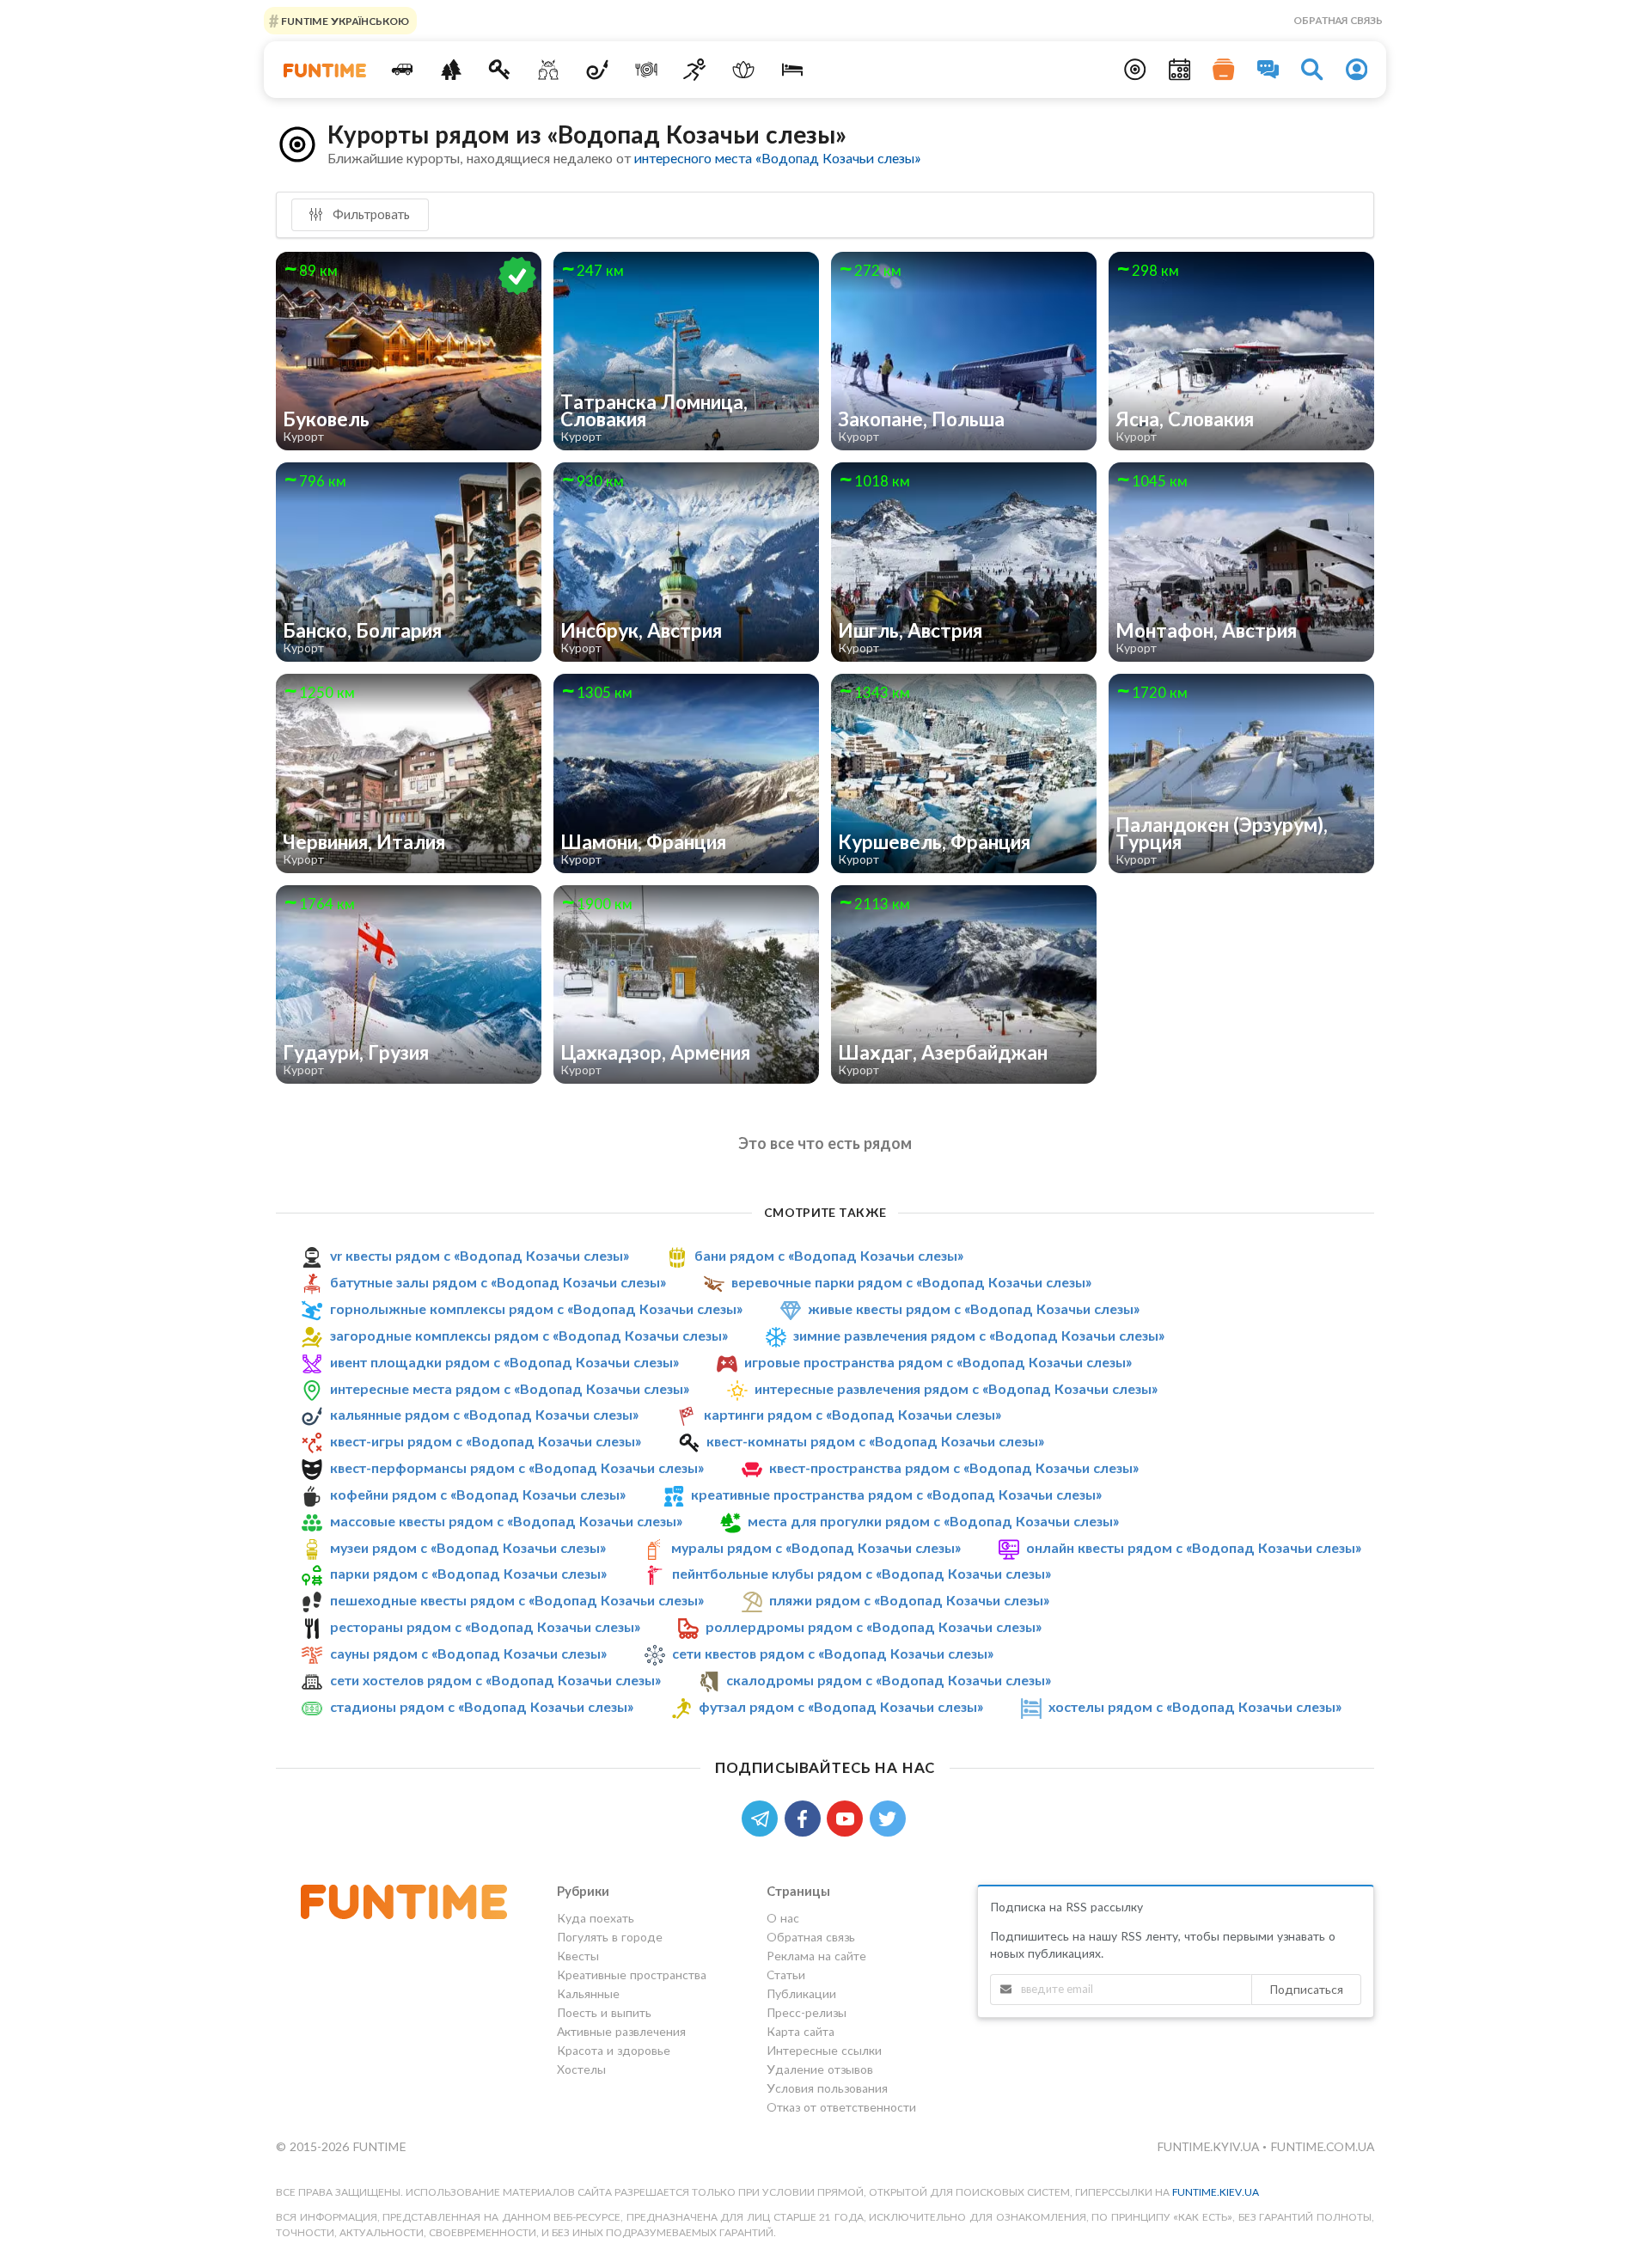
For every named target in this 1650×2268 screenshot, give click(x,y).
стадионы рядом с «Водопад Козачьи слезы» (482, 1706)
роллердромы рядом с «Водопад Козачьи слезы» (874, 1626)
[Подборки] (1224, 70)
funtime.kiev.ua (1216, 2192)
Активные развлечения (621, 2031)
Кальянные (588, 1993)
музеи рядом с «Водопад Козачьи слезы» (468, 1547)
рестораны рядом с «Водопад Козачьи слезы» (485, 1626)
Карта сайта (801, 2031)
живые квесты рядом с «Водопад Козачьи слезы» (974, 1308)
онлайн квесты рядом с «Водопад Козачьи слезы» (1194, 1547)
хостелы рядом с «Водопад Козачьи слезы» (1195, 1706)
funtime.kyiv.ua (1210, 2146)
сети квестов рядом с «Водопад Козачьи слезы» (833, 1653)
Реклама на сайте (816, 1956)
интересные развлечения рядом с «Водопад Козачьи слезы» (956, 1388)
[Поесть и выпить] (646, 70)
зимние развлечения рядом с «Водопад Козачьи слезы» (979, 1335)
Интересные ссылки (824, 2050)
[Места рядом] (1135, 70)
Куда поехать (596, 1918)
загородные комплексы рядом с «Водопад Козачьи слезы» (529, 1335)
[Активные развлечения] (695, 70)
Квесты (578, 1956)
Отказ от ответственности (841, 2107)
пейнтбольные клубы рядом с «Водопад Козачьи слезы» (862, 1573)
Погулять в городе (610, 1937)
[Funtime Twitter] (889, 1817)
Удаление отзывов (820, 2069)
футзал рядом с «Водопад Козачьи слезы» (841, 1706)
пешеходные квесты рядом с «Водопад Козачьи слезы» (517, 1600)
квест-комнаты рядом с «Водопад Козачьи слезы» (875, 1441)
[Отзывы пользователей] (1268, 70)
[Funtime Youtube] (848, 1817)
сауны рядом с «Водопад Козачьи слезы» (468, 1653)
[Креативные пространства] (549, 70)
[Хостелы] (793, 70)
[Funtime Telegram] (763, 1817)
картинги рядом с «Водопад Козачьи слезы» (852, 1414)
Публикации (801, 1993)
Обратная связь (1338, 20)
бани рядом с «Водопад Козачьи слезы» (829, 1255)
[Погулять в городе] (451, 70)
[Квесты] (500, 70)
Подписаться (1306, 1989)
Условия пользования (827, 2088)
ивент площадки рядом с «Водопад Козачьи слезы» (504, 1362)
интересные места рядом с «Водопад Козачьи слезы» (510, 1388)
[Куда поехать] (403, 70)
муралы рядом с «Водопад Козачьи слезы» (816, 1547)
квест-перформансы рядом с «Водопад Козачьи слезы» (517, 1467)
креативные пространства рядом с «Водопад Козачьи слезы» (896, 1494)
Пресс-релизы (807, 2012)
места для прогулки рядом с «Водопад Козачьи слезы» (933, 1521)
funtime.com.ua (1322, 2146)
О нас (783, 1918)
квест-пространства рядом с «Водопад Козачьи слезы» (954, 1467)
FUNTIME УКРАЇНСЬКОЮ (344, 20)
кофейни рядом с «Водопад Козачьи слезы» (478, 1494)
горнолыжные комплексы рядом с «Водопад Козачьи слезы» (536, 1308)
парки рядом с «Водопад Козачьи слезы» (468, 1573)
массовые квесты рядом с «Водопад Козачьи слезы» (506, 1521)
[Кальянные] (598, 70)
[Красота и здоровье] (744, 70)
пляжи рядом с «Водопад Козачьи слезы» (909, 1600)
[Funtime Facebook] (806, 1817)
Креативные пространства (632, 1975)
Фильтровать (370, 214)
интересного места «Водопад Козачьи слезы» (777, 158)
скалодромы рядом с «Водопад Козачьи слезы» (889, 1680)
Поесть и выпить (604, 2012)
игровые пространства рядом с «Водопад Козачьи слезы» (938, 1362)
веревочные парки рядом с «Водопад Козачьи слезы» (911, 1282)
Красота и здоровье (614, 2050)
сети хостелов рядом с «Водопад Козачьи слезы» (495, 1680)
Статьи (786, 1975)
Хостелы (581, 2069)
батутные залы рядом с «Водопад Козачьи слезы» (498, 1282)
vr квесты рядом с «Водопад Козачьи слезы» (480, 1255)
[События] (1180, 70)
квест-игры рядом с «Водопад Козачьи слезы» (486, 1441)
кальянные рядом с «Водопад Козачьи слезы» (484, 1414)
